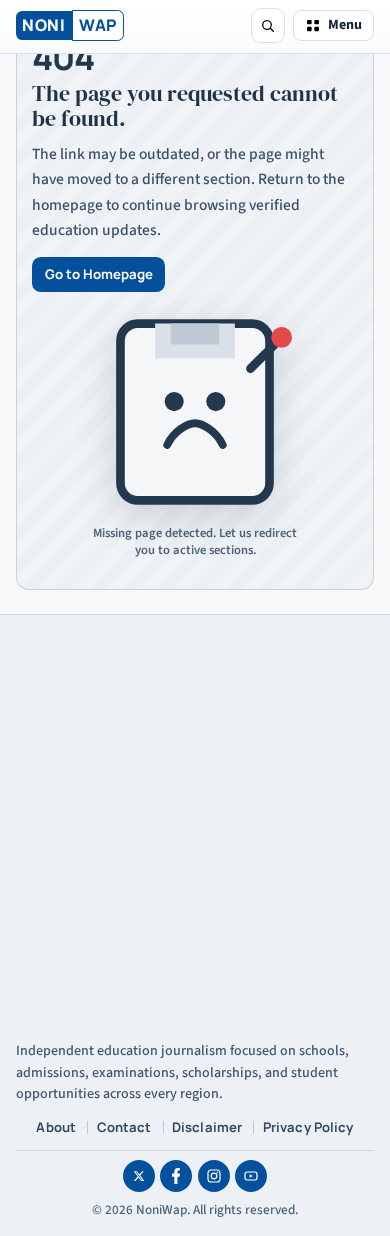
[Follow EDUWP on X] (139, 1176)
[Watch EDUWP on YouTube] (251, 1176)
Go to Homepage (99, 274)
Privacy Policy (308, 1127)
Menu (345, 25)
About (56, 1127)
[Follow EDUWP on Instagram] (214, 1176)
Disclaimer (207, 1127)
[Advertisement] (195, 820)
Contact (124, 1127)
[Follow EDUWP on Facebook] (176, 1176)
